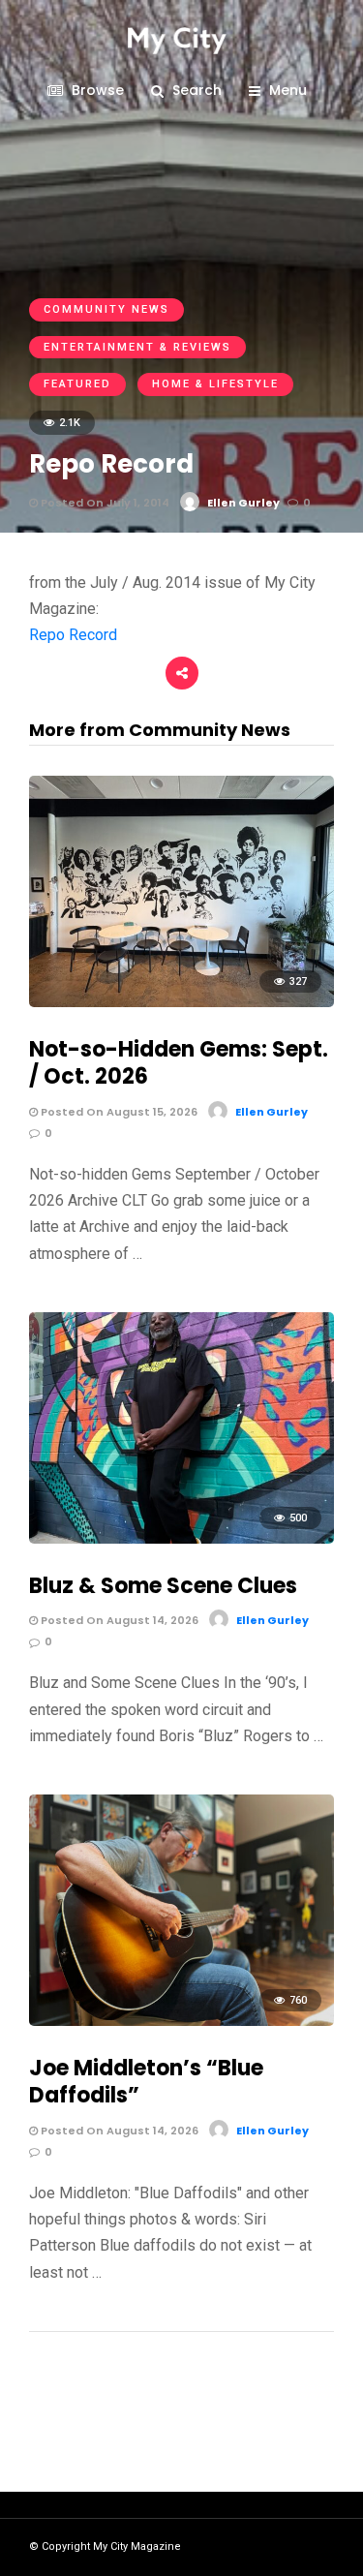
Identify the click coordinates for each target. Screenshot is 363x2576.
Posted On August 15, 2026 (118, 1112)
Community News (106, 309)
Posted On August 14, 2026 (118, 1620)
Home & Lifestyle (215, 384)
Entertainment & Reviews (137, 347)
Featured (77, 384)
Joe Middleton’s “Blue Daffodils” (146, 2082)
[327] (181, 1002)
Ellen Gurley (243, 503)
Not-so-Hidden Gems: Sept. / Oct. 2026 (179, 1063)
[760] (181, 2021)
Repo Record (73, 635)
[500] (181, 1538)
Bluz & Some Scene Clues (163, 1586)
